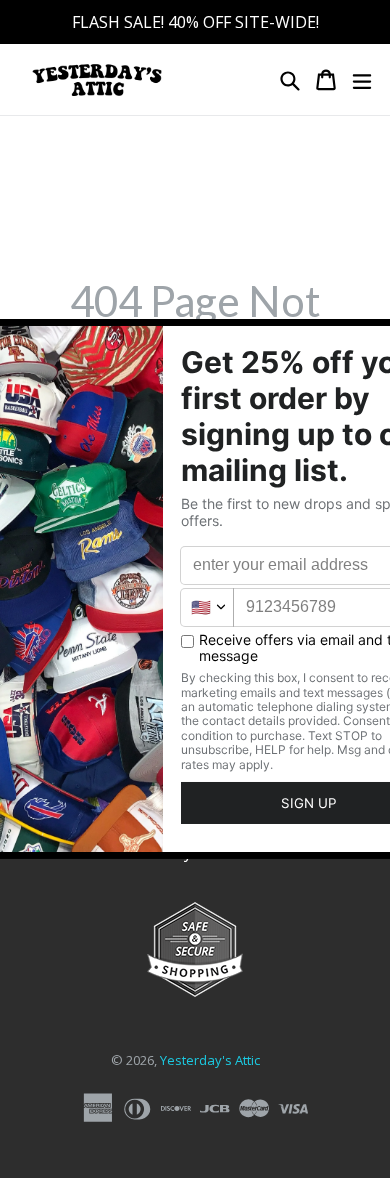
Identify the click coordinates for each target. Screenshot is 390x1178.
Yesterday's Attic (210, 1060)
